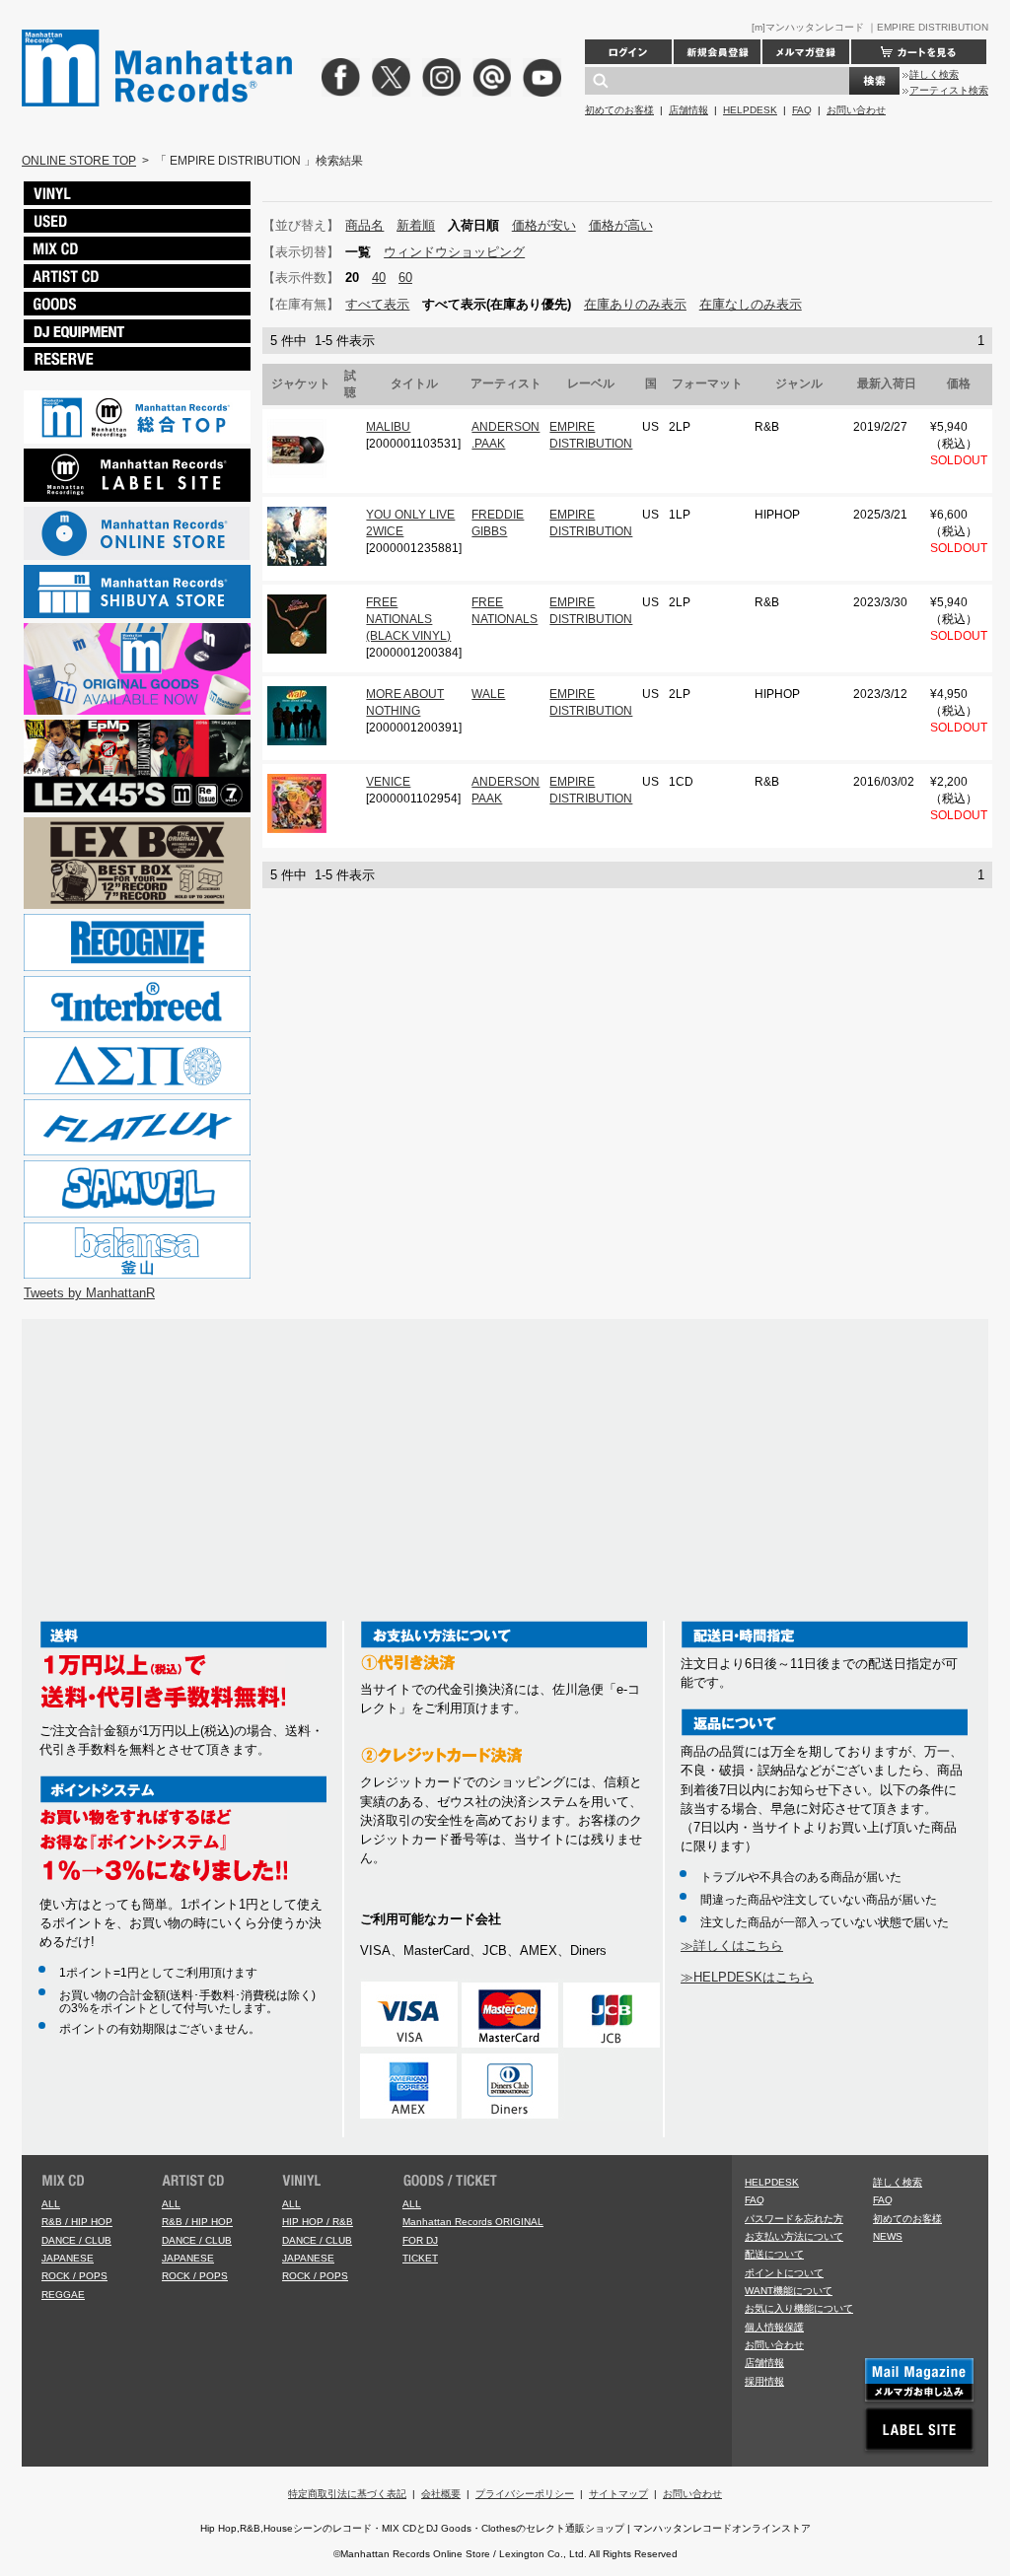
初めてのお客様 (619, 110)
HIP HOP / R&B (318, 2222)
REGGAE (63, 2295)
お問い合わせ (856, 110)
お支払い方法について (794, 2236)
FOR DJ (420, 2240)
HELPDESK (750, 110)
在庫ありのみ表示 (635, 304)
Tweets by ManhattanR (89, 1293)
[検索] (874, 81)
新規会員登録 (717, 52)
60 (405, 278)
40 (379, 278)
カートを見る (919, 52)
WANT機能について (789, 2291)
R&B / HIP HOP (77, 2222)
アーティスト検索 (949, 90)
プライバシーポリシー (525, 2494)
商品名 (364, 225)
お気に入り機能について (799, 2308)
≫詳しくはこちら (732, 1946)
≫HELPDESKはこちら (747, 1977)
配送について (774, 2254)
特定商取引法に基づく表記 (347, 2494)
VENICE (388, 782)
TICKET (420, 2258)
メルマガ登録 (806, 52)
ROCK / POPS (74, 2276)
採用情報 (764, 2381)
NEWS (888, 2236)
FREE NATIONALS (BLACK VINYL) (408, 620)
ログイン (628, 52)
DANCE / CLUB (76, 2240)
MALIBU (388, 427)
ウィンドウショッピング (454, 252)
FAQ (802, 110)
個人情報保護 (774, 2327)
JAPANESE (68, 2258)
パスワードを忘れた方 (794, 2219)
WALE (488, 694)
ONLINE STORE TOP (79, 161)
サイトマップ (618, 2494)
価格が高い (621, 225)
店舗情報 (688, 110)
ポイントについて (784, 2273)
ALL (51, 2204)
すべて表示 (377, 304)
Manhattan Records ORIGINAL (473, 2222)
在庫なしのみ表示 (751, 304)
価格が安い (544, 225)
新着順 (416, 225)
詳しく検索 (934, 74)
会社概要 (441, 2494)
